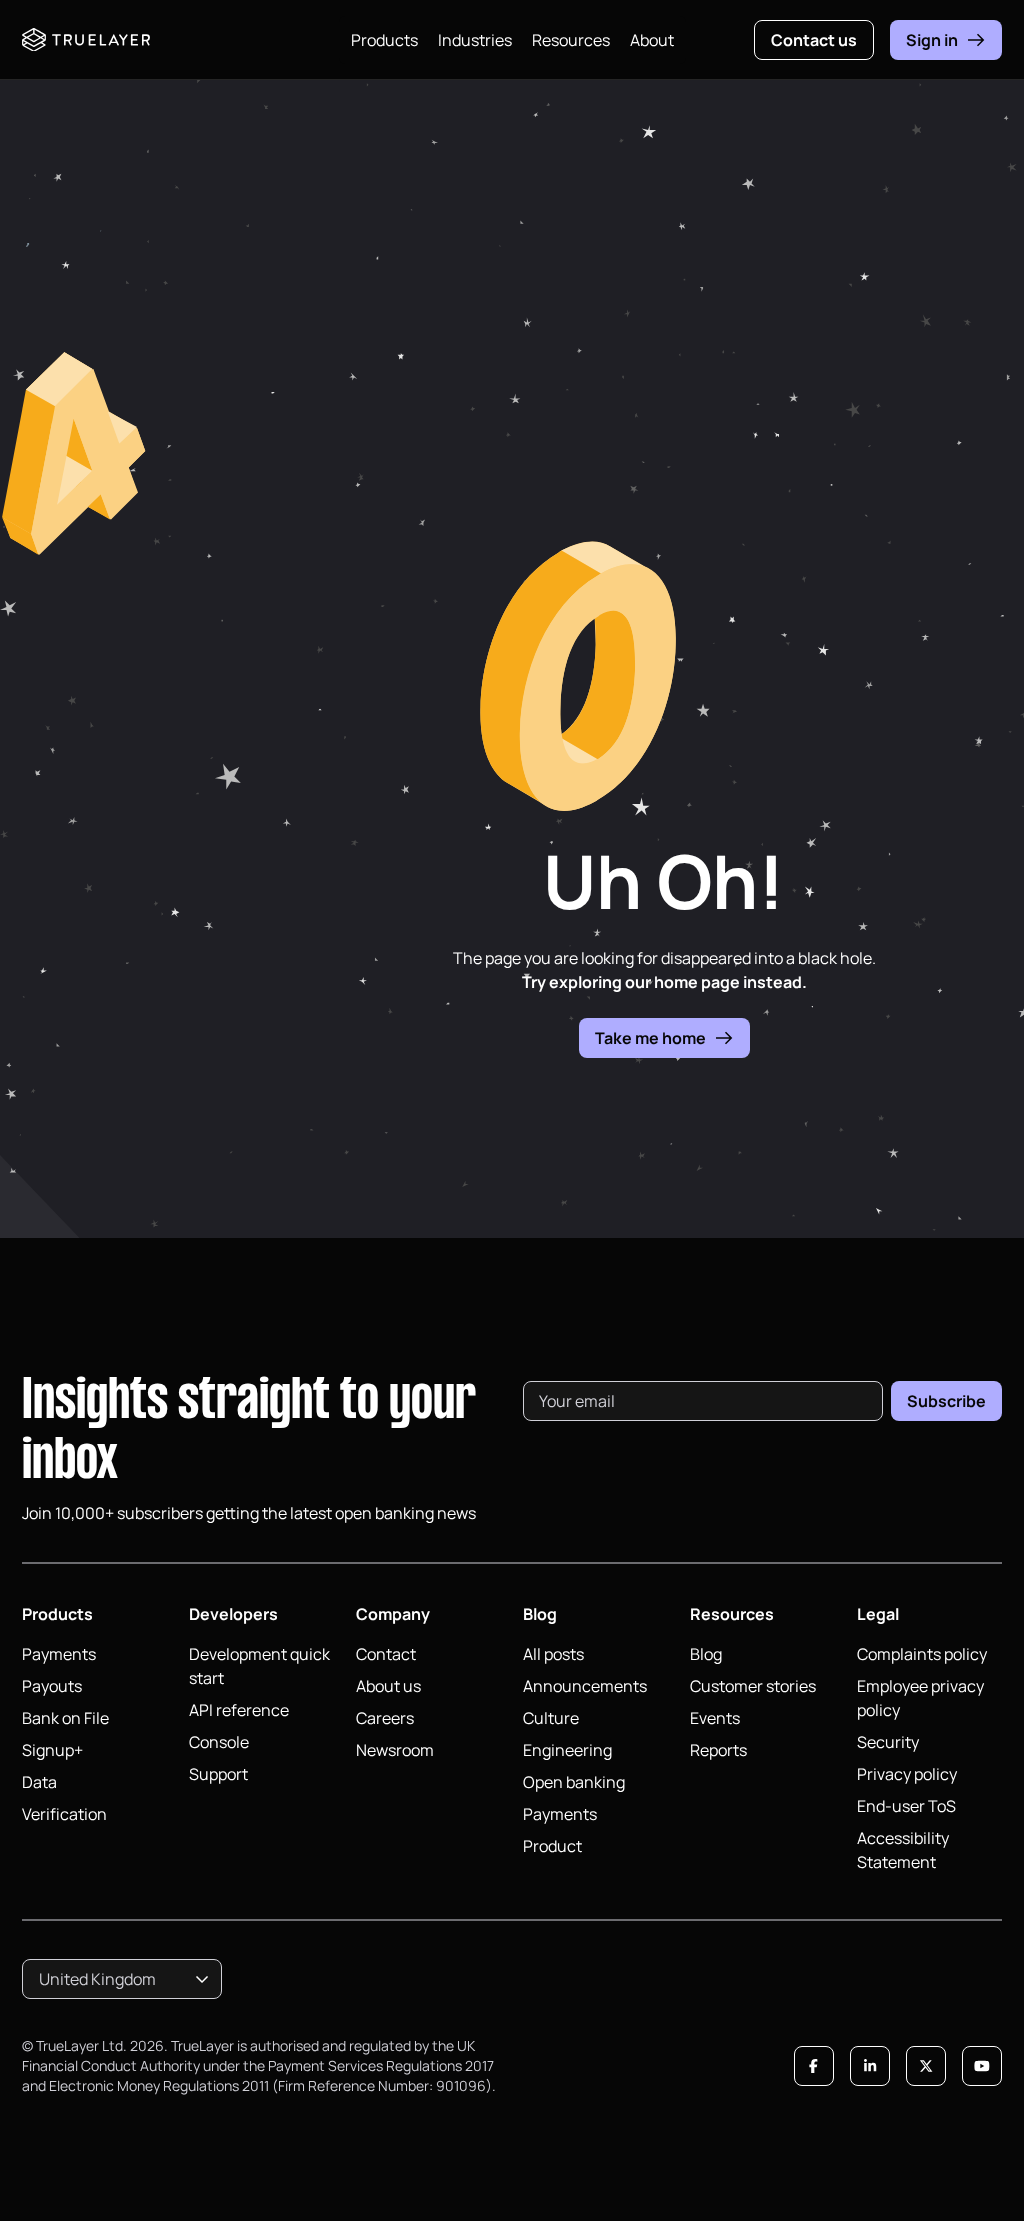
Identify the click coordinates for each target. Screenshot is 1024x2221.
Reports (718, 1750)
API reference (239, 1710)
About (652, 40)
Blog (706, 1654)
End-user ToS (906, 1806)
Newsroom (395, 1750)
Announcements (585, 1686)
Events (715, 1718)
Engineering (567, 1750)
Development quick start (259, 1666)
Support (218, 1774)
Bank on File (65, 1718)
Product (552, 1846)
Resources (571, 40)
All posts (553, 1654)
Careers (385, 1718)
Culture (551, 1718)
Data (39, 1782)
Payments (59, 1654)
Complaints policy (922, 1654)
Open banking (574, 1782)
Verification (64, 1814)
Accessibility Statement (903, 1850)
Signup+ (52, 1750)
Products (384, 40)
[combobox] (122, 1979)
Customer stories (753, 1686)
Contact (386, 1654)
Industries (475, 40)
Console (219, 1742)
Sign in (932, 40)
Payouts (52, 1686)
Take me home (650, 1038)
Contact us (814, 40)
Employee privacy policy (920, 1698)
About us (388, 1686)
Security (888, 1742)
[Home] (86, 40)
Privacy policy (907, 1774)
